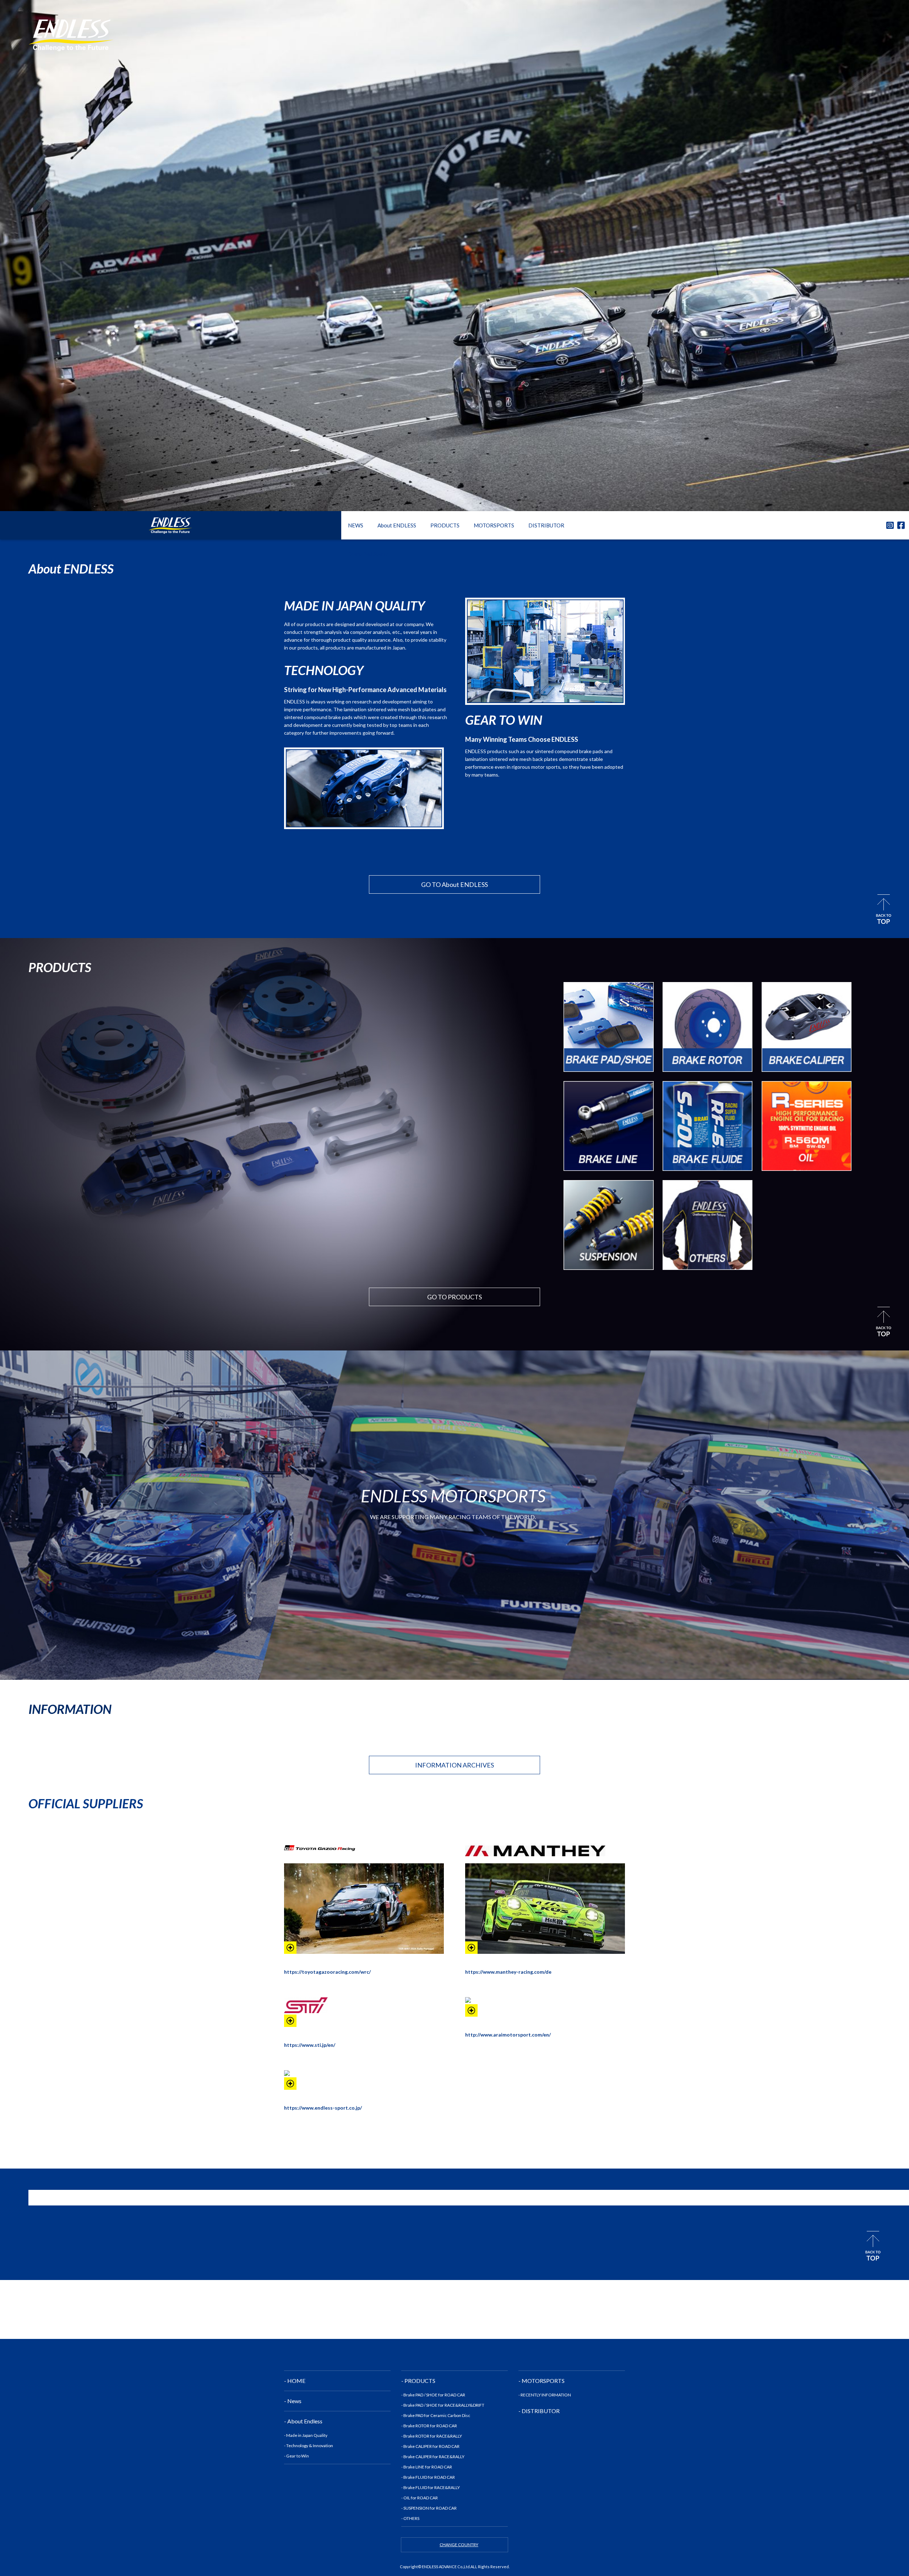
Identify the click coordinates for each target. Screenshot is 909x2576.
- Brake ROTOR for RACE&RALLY (432, 2436)
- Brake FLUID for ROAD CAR (428, 2477)
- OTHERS (410, 2518)
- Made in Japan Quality (306, 2435)
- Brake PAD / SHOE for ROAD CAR (433, 2395)
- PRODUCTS (418, 2381)
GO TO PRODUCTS (454, 1297)
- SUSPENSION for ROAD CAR (429, 2508)
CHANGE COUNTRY (459, 2545)
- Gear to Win (296, 2456)
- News (293, 2401)
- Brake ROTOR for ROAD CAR (429, 2426)
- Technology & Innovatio (307, 2446)
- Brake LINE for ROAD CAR (427, 2467)
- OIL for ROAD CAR (420, 2498)
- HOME (295, 2381)
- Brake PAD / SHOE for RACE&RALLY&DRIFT (443, 2405)
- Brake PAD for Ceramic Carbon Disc (436, 2415)
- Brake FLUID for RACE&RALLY (431, 2487)
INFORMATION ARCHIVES (454, 1765)
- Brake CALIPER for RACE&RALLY (433, 2457)
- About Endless (303, 2421)
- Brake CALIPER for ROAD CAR (430, 2446)
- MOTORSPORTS (541, 2381)
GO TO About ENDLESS (454, 884)
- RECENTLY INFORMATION (545, 2395)
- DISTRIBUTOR (539, 2411)
